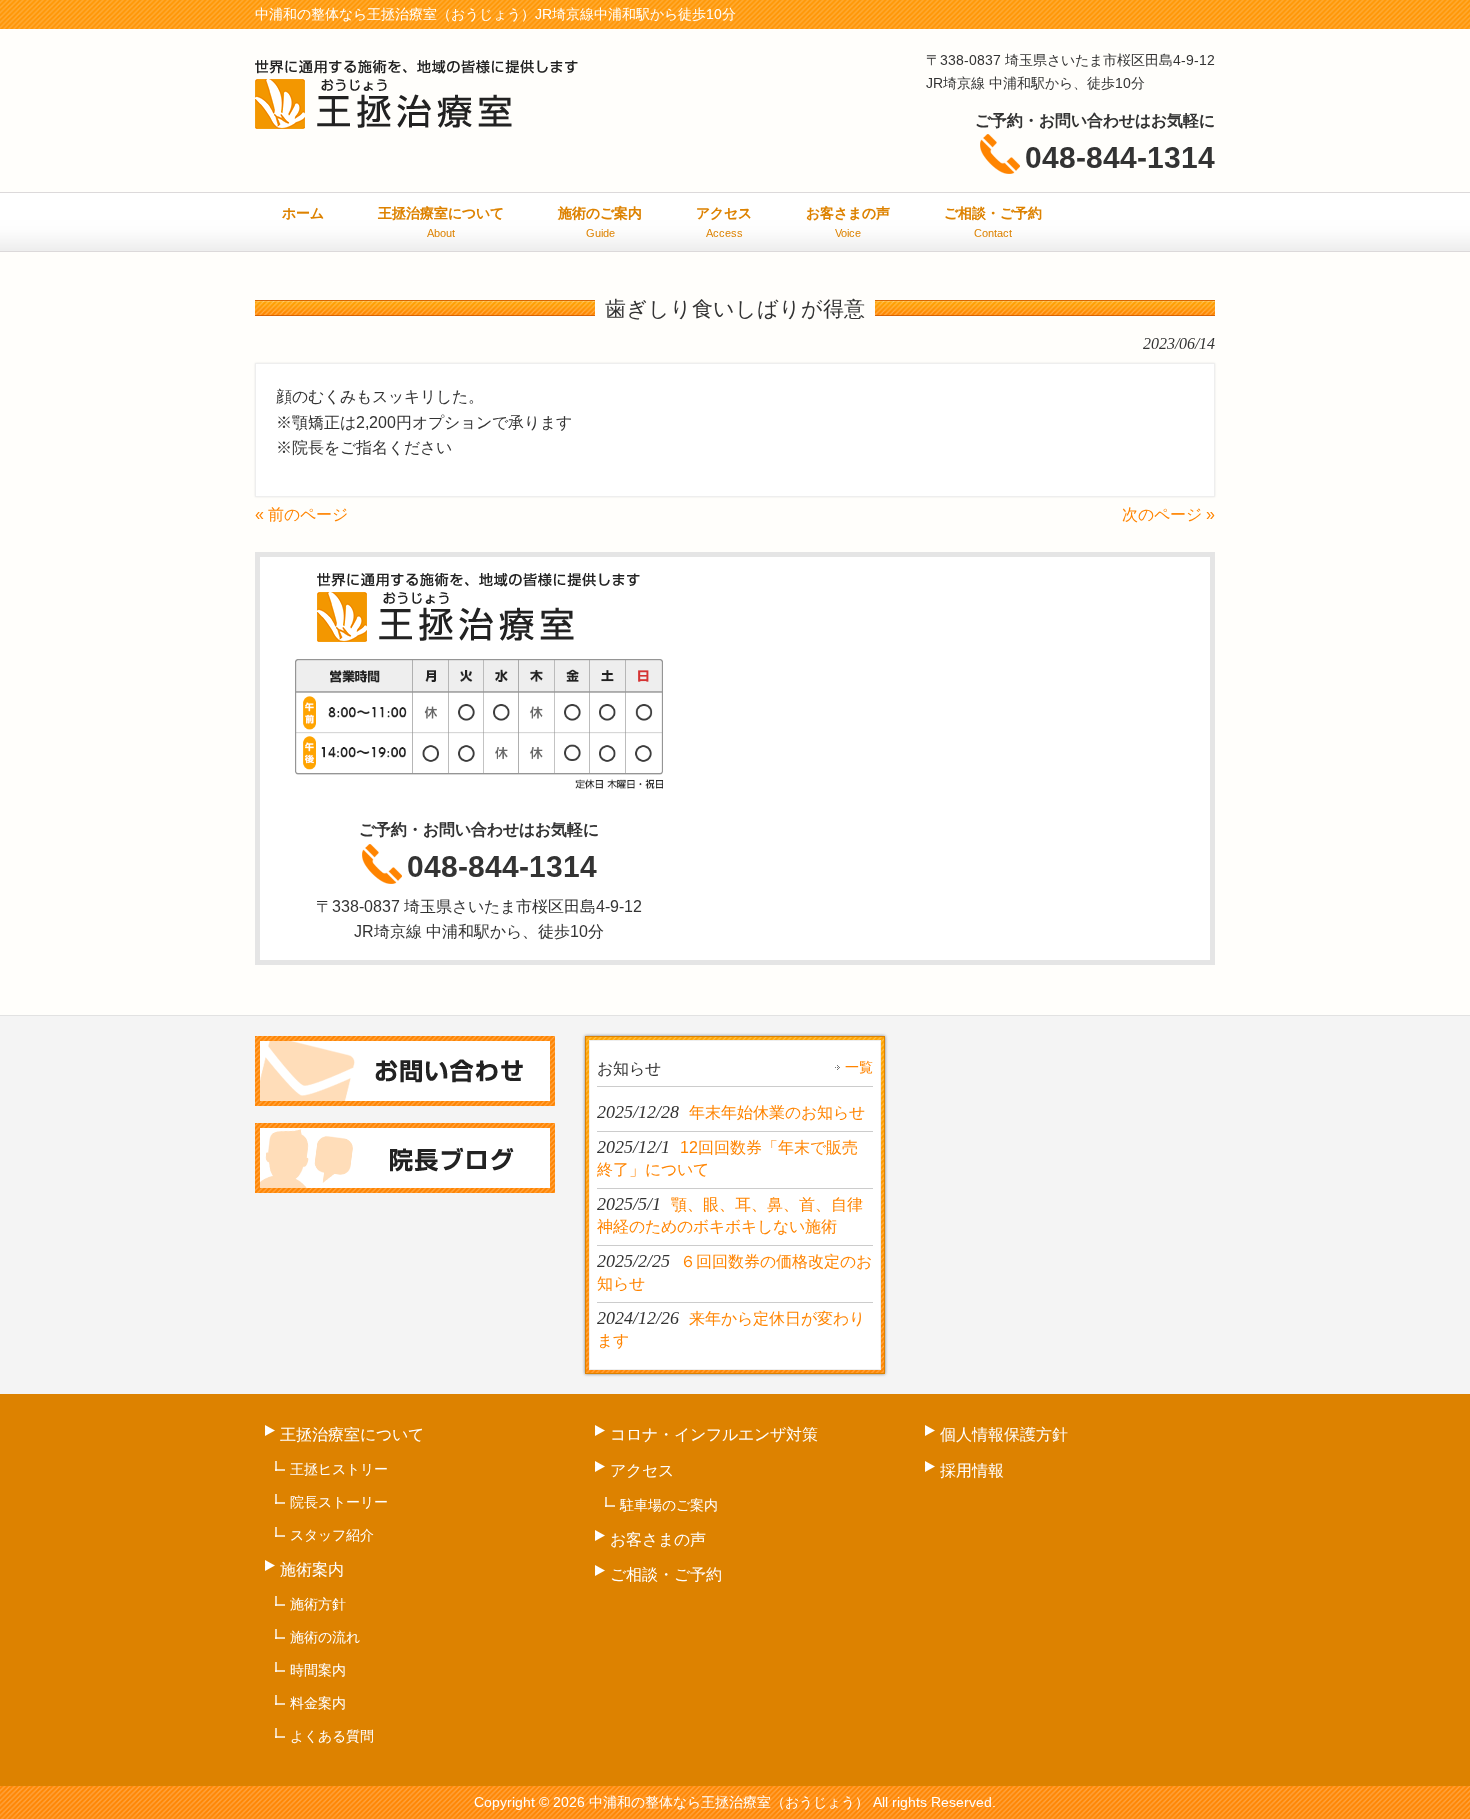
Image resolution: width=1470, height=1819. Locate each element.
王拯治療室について (352, 1434)
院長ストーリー (339, 1502)
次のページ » (1168, 514)
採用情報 (972, 1470)
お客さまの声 (658, 1539)
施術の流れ (325, 1637)
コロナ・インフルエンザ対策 (714, 1434)
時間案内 (318, 1670)
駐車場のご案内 (669, 1505)
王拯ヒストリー (339, 1469)
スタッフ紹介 (332, 1535)
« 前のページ (301, 514)
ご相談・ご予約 (666, 1574)
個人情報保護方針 (1004, 1434)
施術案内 (312, 1569)
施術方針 (318, 1604)
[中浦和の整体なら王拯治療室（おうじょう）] (417, 120)
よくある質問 (332, 1736)
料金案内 (318, 1703)
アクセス (642, 1470)
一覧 (859, 1067)
